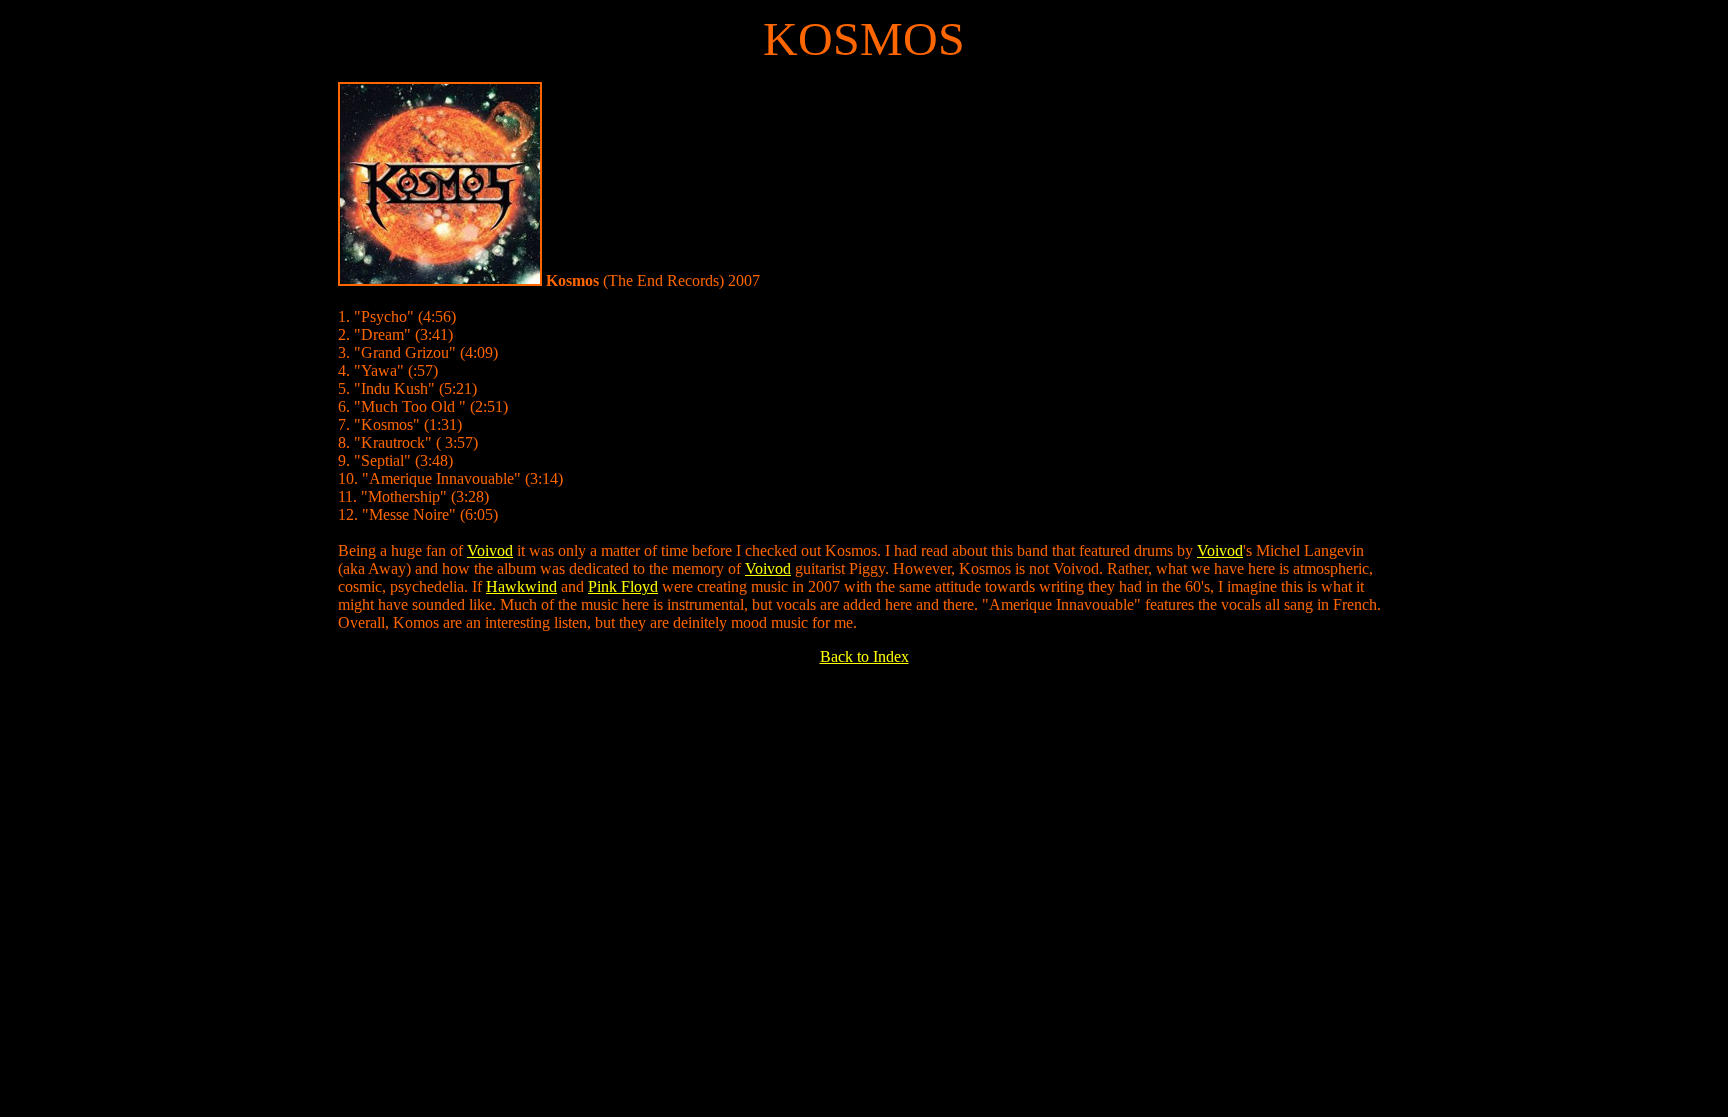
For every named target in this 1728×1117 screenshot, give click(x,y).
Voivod (490, 550)
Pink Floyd (623, 586)
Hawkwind (521, 586)
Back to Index (864, 656)
